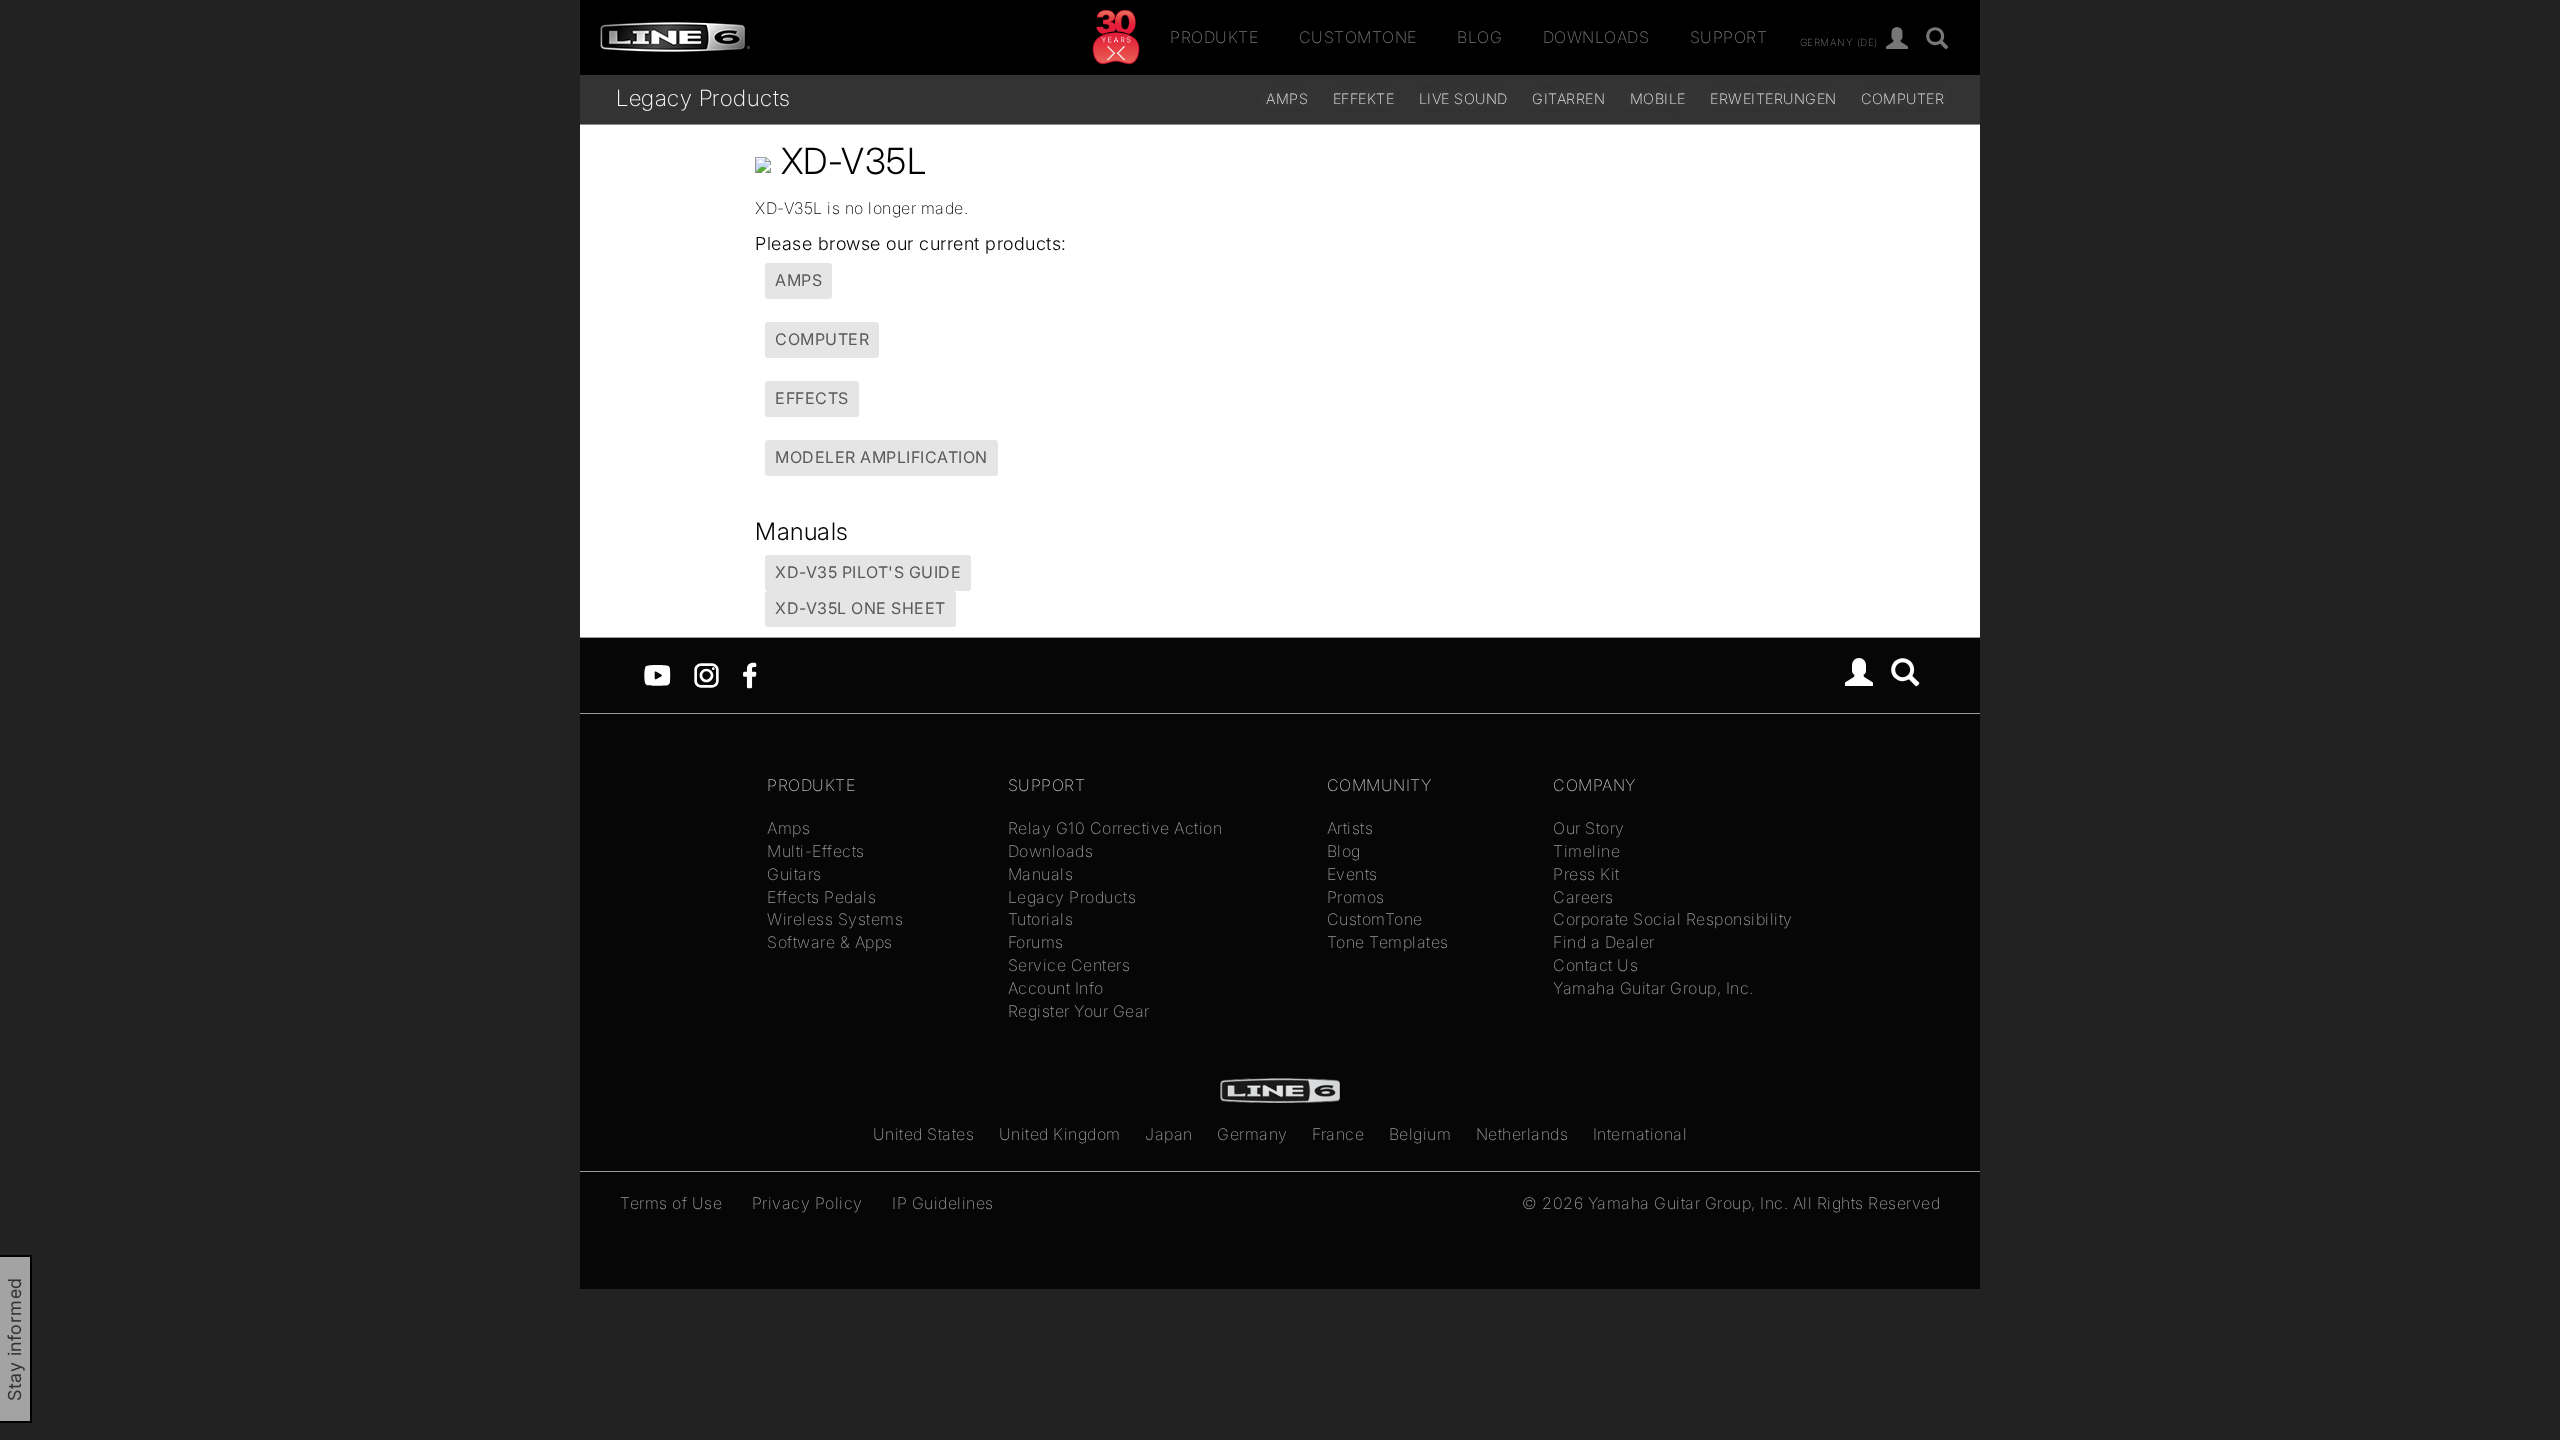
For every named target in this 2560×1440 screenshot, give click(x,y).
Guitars (794, 874)
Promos (1356, 897)
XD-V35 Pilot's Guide (868, 572)
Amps (1287, 98)
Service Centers (1069, 965)
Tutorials (1041, 919)
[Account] (1897, 39)
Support (1729, 37)
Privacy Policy (807, 1203)
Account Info (1056, 988)
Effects (812, 398)
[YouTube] (657, 674)
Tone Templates (1388, 942)
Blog (1479, 37)
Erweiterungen (1773, 98)
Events (1352, 874)
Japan (1169, 1134)
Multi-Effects (816, 851)
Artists (1350, 828)
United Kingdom (1060, 1134)
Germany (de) (1839, 41)
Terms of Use (671, 1203)
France (1338, 1134)
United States (924, 1134)
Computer (1902, 98)
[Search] (1905, 675)
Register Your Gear (1079, 1011)
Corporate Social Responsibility (1673, 919)
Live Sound (1463, 98)
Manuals (1041, 874)
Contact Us (1595, 965)
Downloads (1596, 37)
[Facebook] (749, 674)
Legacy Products (703, 97)
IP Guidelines (943, 1203)
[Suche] (1937, 39)
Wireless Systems (835, 919)
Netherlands (1522, 1134)
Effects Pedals (821, 897)
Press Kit (1586, 874)
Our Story (1589, 828)
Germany (1252, 1134)
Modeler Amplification (881, 457)
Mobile (1658, 98)
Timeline (1586, 851)
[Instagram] (706, 674)
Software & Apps (830, 942)
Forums (1036, 942)
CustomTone (1358, 37)
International (1640, 1134)
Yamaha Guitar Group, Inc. (1653, 988)
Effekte (1364, 98)
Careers (1583, 897)
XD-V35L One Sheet (860, 608)
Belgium (1420, 1134)
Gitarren (1568, 98)
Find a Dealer (1604, 942)
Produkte (1214, 37)
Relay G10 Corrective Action (1115, 828)
